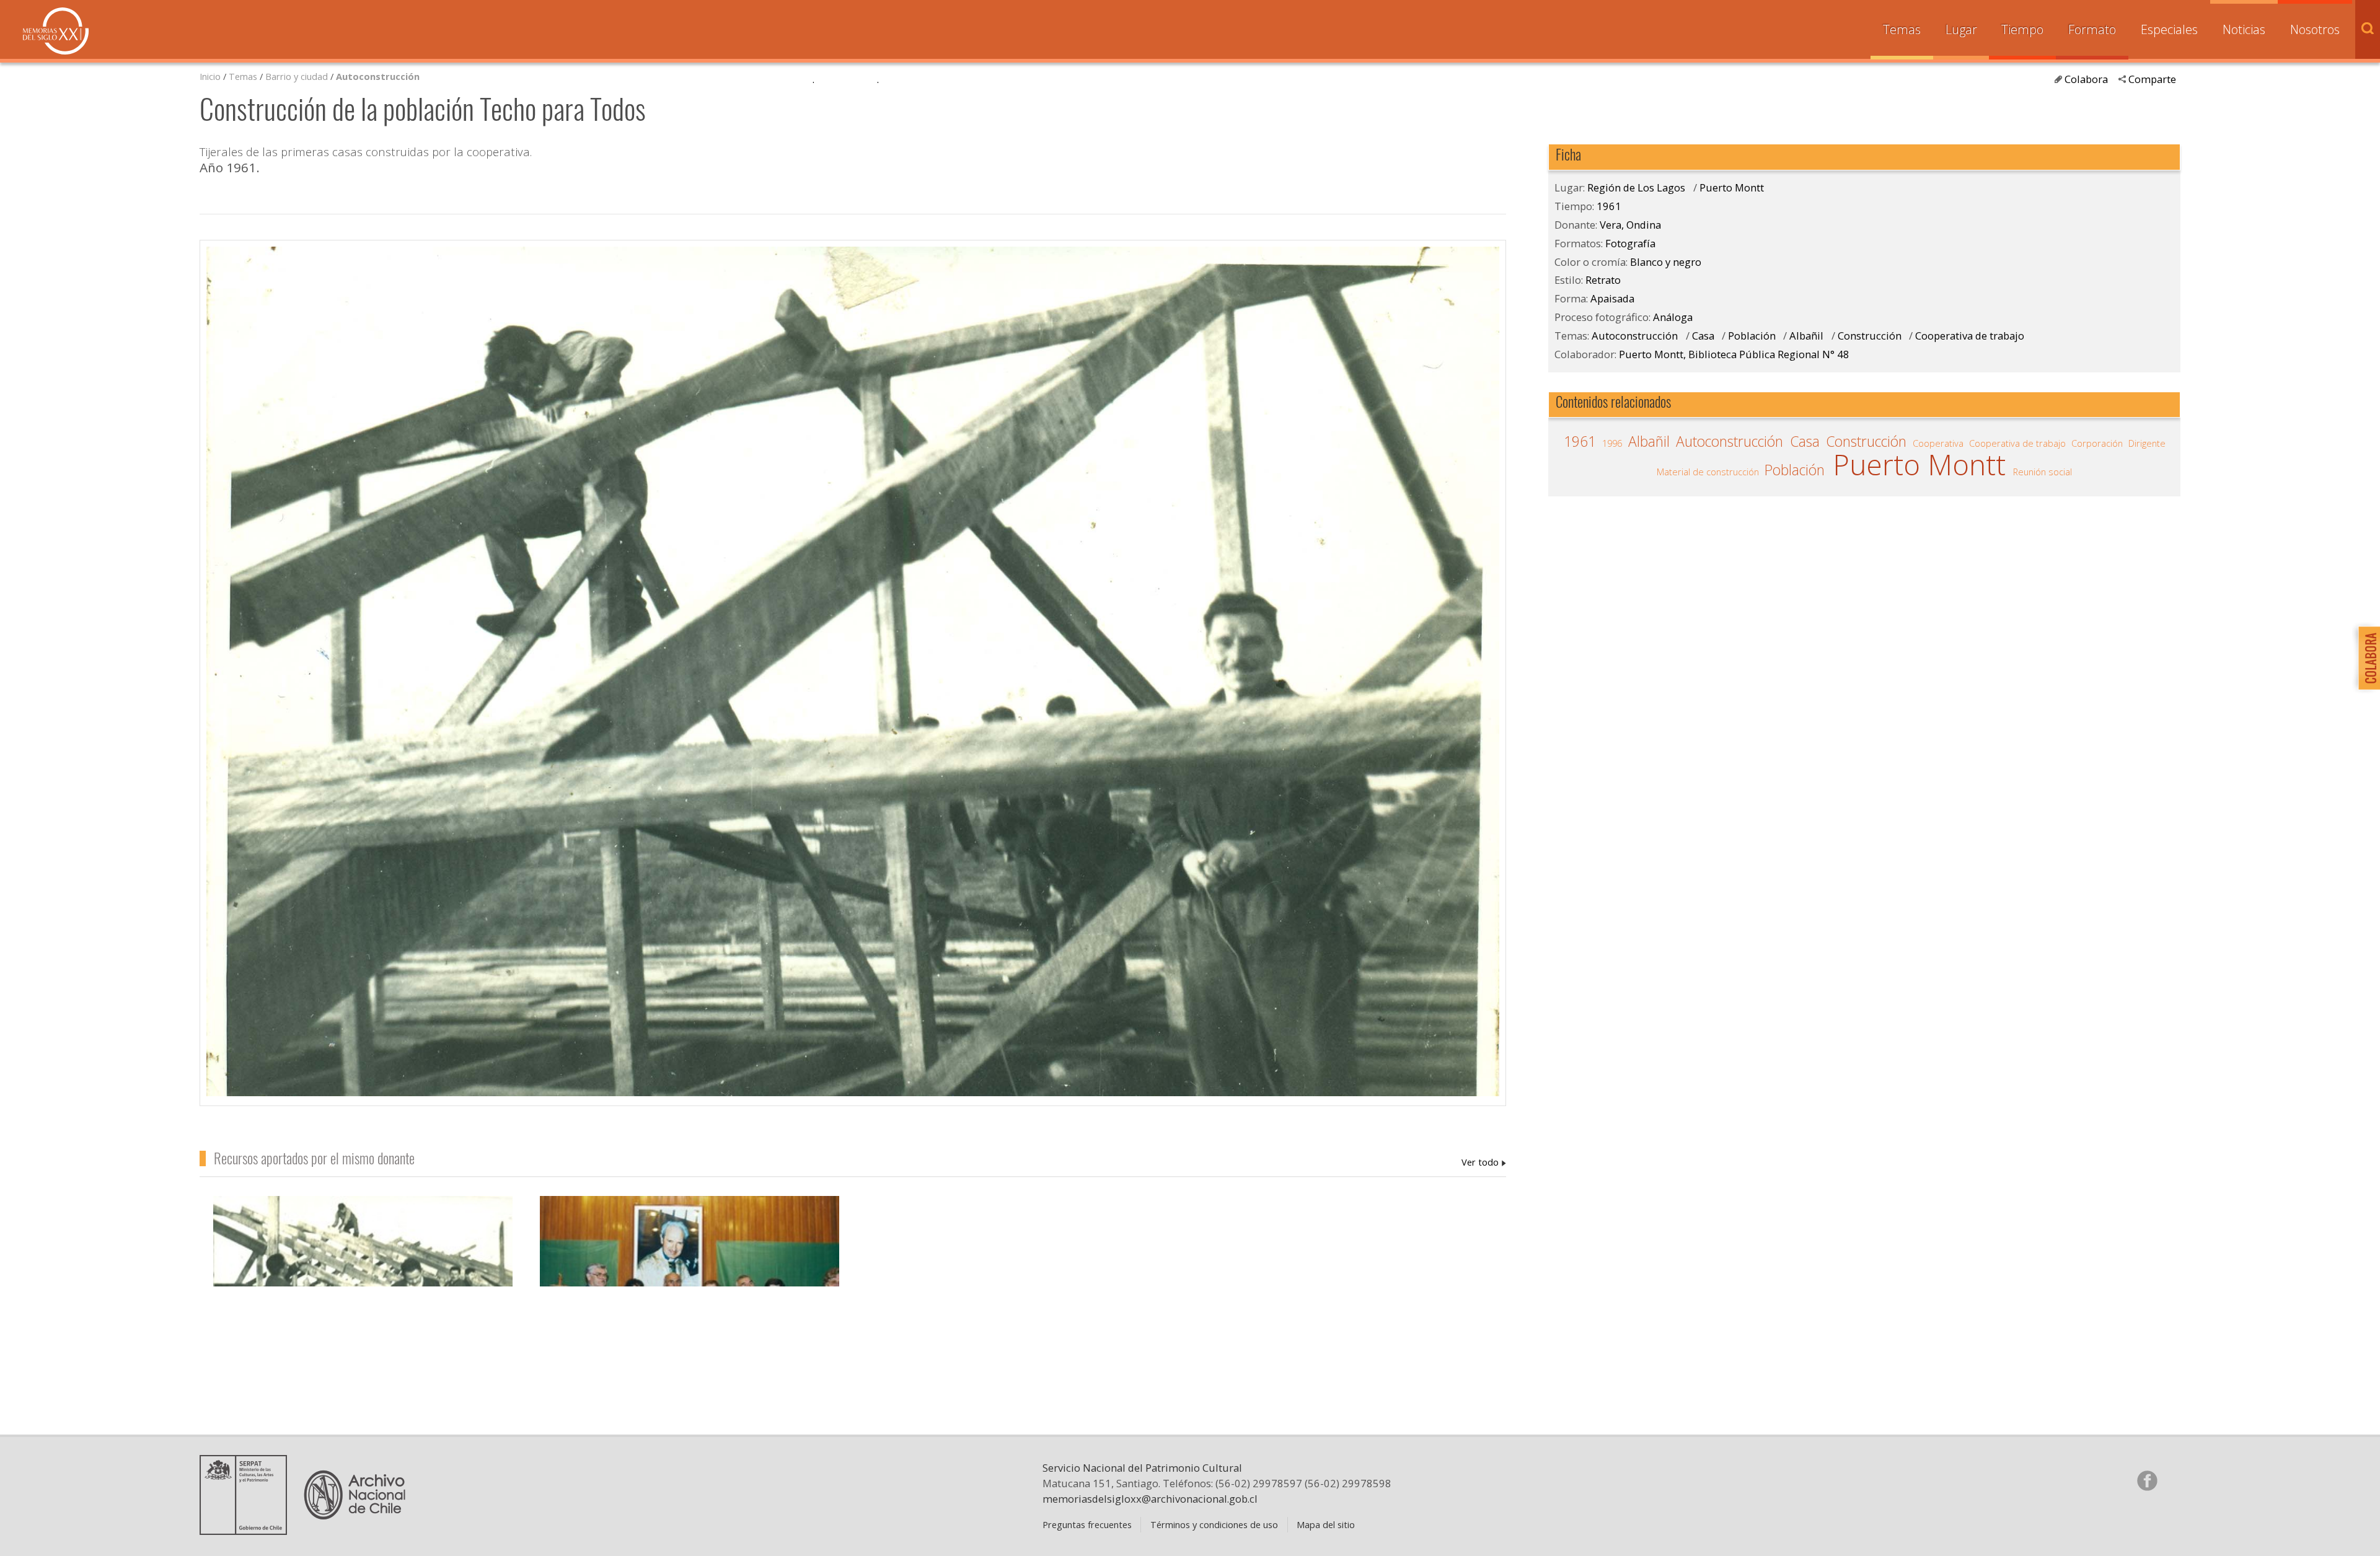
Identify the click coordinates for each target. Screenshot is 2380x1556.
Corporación (2097, 443)
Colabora (2086, 79)
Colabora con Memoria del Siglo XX (2366, 658)
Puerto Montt (1732, 187)
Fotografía (1630, 243)
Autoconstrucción (378, 76)
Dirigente (2147, 443)
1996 (1612, 443)
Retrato (1603, 280)
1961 (1609, 206)
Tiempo (2022, 29)
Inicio (210, 76)
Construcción (1870, 336)
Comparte (2152, 79)
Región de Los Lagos (1636, 187)
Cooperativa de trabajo (1970, 336)
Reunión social (2043, 472)
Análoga (1673, 317)
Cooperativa (1938, 443)
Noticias (2244, 29)
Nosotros (2315, 29)
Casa (1703, 336)
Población (1752, 336)
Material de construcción (1708, 472)
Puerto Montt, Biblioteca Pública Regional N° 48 (1734, 354)
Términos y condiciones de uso (1214, 1524)
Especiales (2169, 29)
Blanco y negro (1666, 262)
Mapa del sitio (1326, 1524)
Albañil (1806, 336)
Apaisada (1612, 298)
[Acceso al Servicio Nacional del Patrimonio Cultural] (247, 1530)
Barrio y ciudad (297, 76)
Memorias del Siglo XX (56, 31)
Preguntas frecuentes (1087, 1524)
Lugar (1961, 29)
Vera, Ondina (1484, 1162)
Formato (2092, 29)
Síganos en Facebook (2147, 1480)
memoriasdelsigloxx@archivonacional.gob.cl (1150, 1499)
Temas (1902, 29)
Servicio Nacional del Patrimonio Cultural (1142, 1468)
